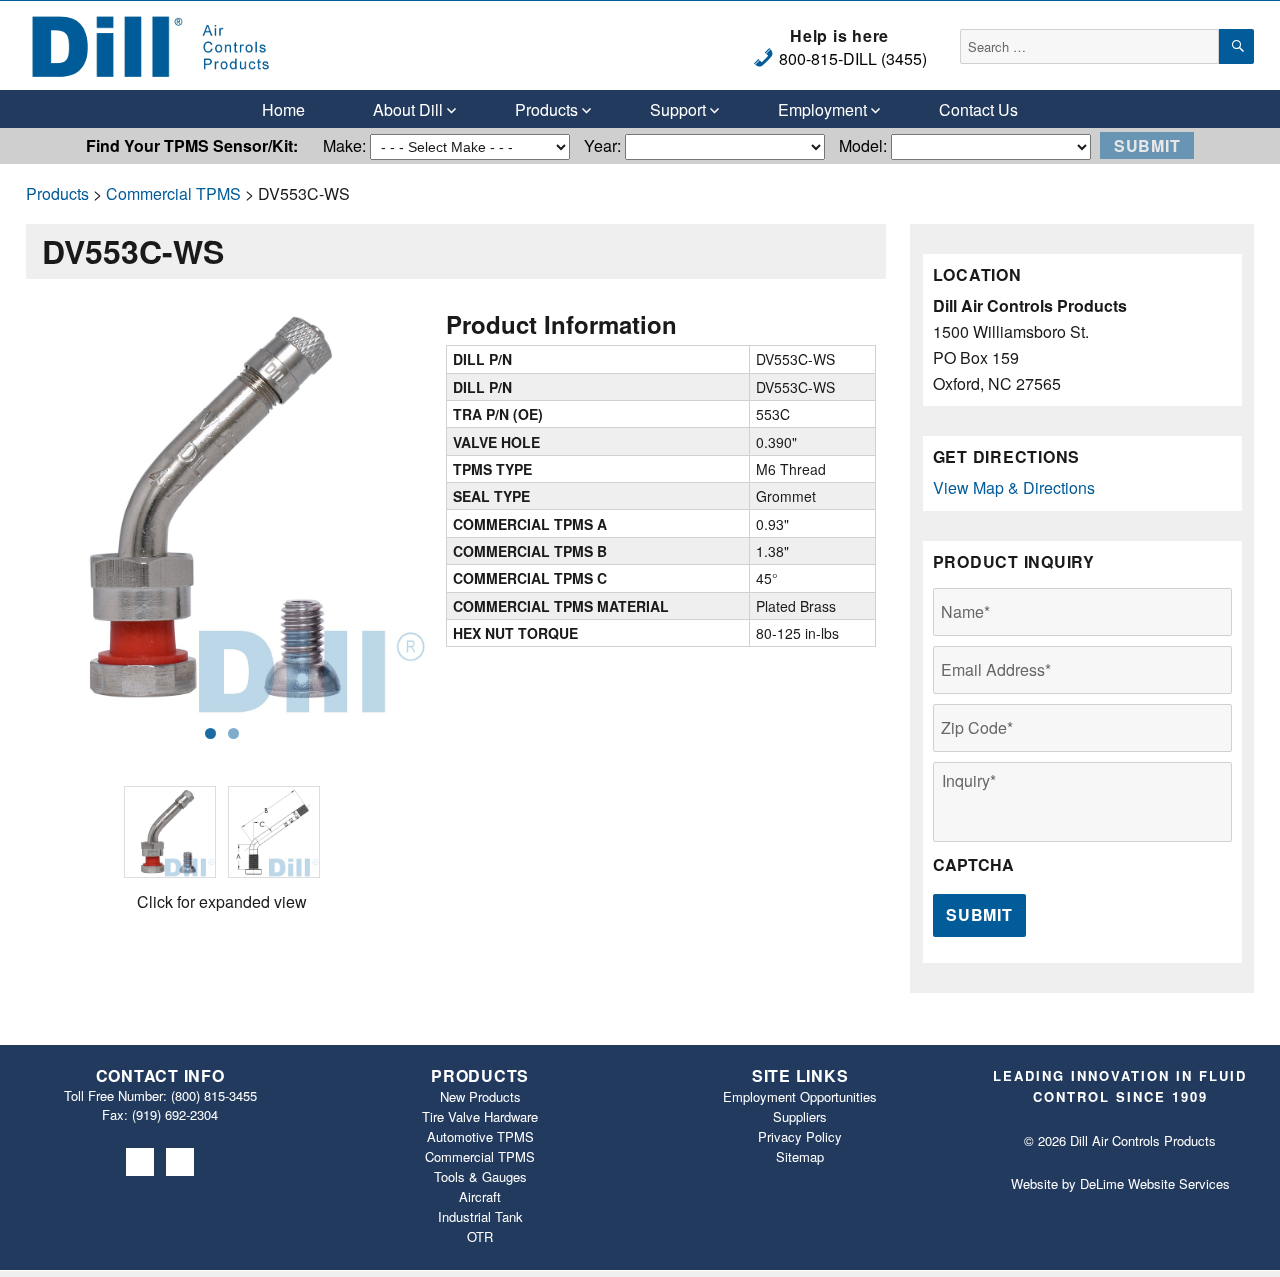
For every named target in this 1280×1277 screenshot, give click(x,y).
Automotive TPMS (480, 1136)
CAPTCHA (973, 865)
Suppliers (800, 1116)
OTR (480, 1236)
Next (458, 510)
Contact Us (978, 109)
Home (283, 109)
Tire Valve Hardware (480, 1116)
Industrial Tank (480, 1216)
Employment (822, 109)
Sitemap (800, 1156)
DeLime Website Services (1155, 1183)
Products (546, 109)
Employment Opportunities (800, 1096)
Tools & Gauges (480, 1176)
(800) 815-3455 (214, 1095)
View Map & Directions (1014, 487)
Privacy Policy (800, 1136)
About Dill (408, 109)
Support (678, 109)
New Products (480, 1096)
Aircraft (480, 1196)
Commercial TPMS (173, 193)
